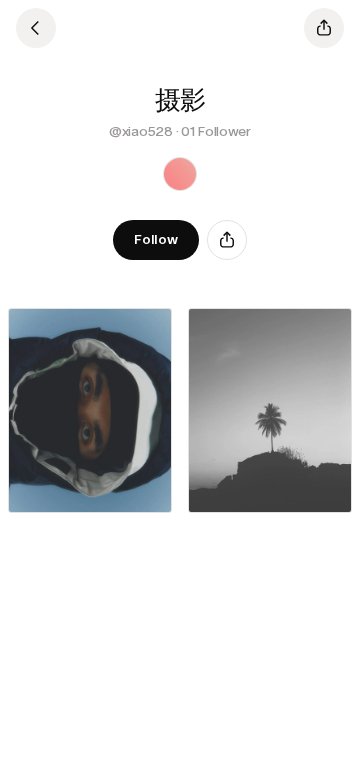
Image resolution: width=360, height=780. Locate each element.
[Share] (227, 240)
